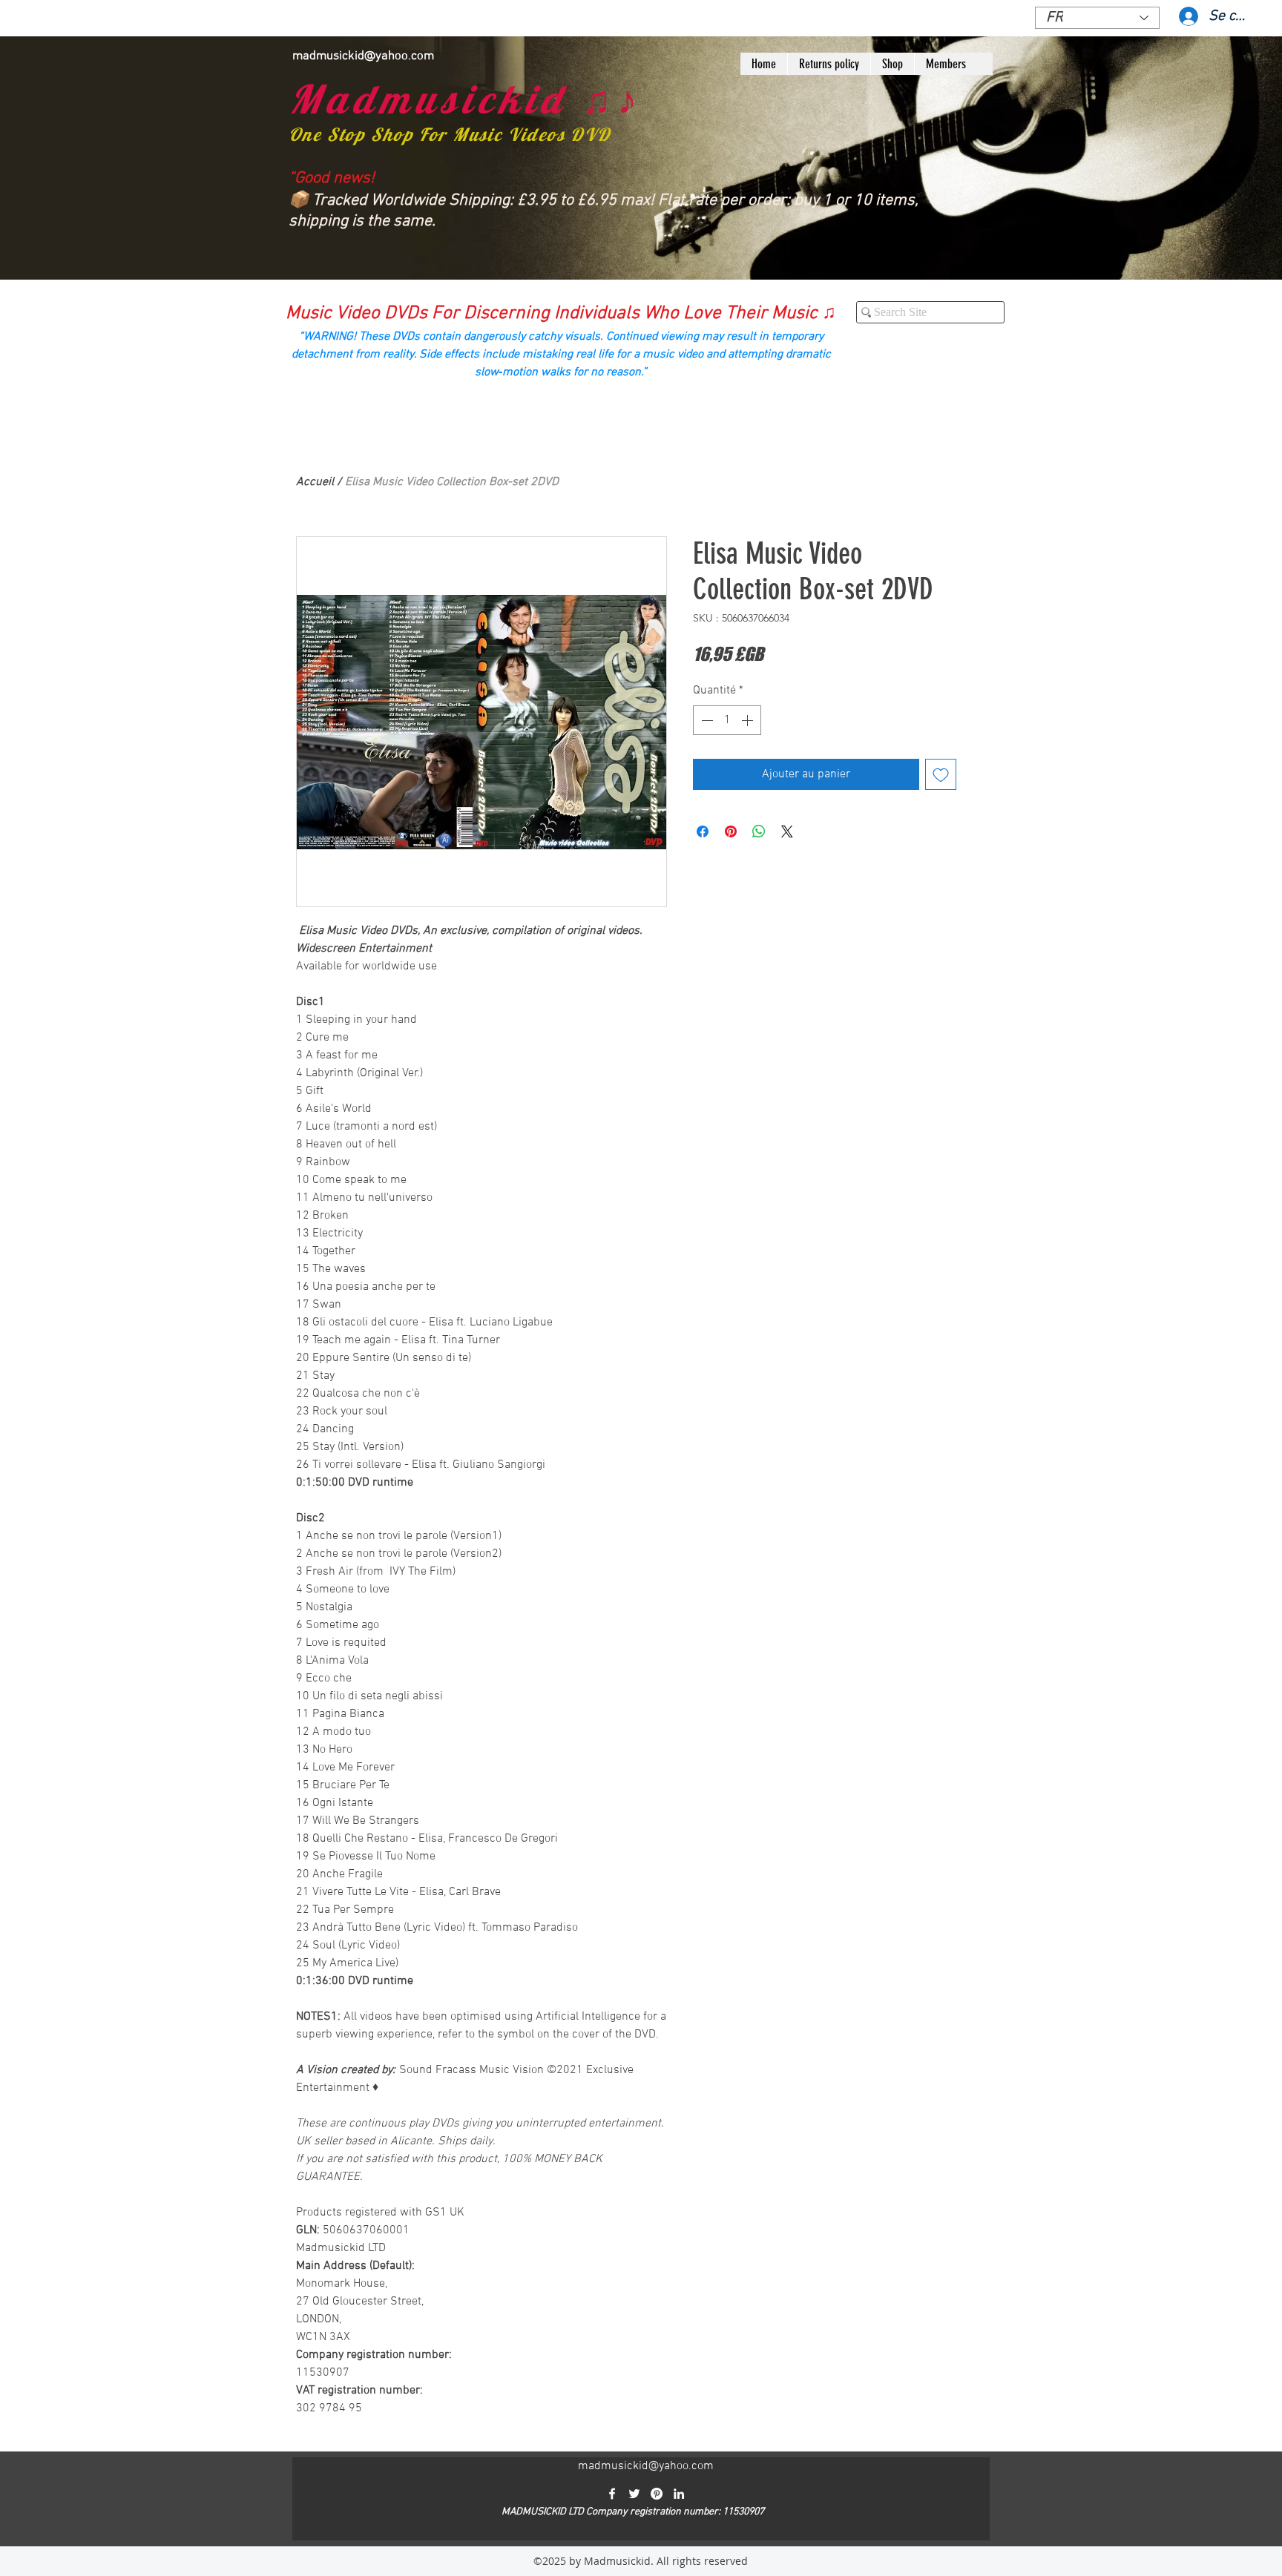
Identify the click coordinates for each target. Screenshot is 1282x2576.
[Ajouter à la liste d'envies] (941, 774)
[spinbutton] (727, 720)
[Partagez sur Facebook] (703, 831)
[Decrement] (706, 720)
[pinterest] (657, 2494)
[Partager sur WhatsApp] (759, 831)
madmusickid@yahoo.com (363, 56)
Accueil (315, 482)
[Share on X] (787, 831)
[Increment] (749, 720)
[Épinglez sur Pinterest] (731, 831)
